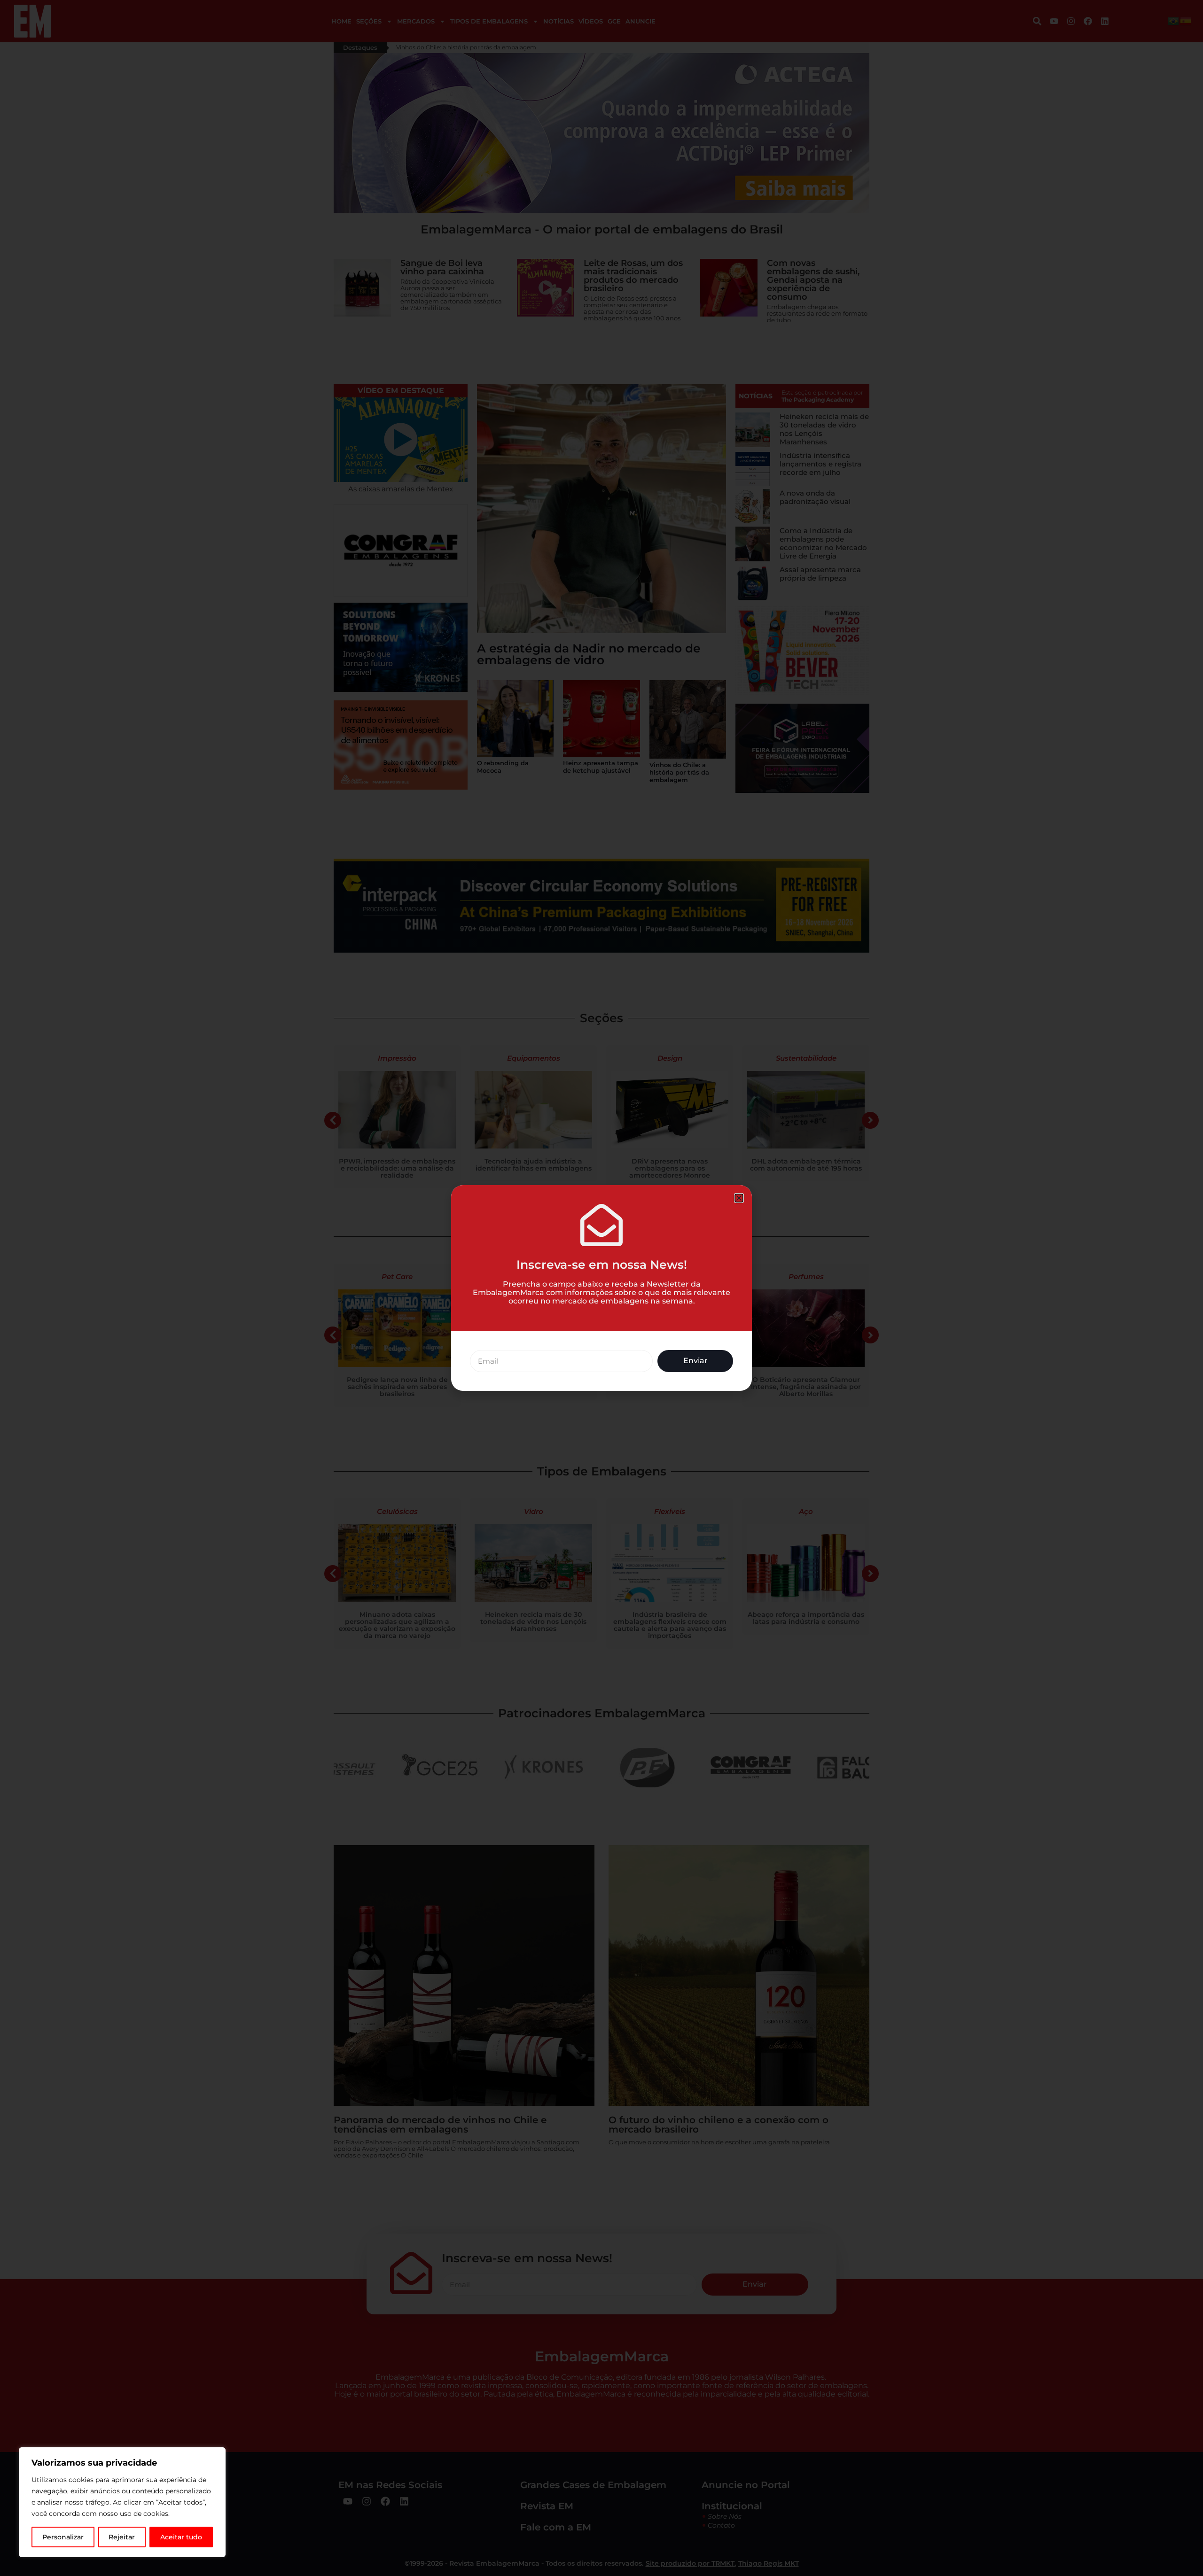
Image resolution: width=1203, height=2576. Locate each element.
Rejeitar (122, 2537)
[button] (739, 1198)
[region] (122, 2502)
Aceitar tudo (181, 2537)
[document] (601, 1288)
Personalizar (63, 2537)
